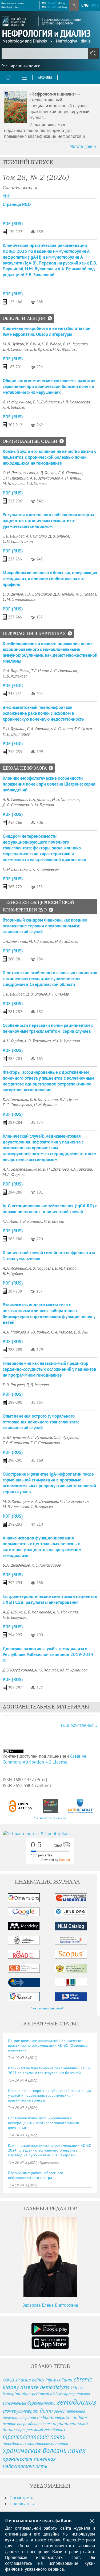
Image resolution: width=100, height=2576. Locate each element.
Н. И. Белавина (15, 869)
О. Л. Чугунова (66, 1437)
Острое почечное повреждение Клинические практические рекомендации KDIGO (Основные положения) (48, 2045)
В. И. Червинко (75, 344)
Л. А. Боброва (14, 407)
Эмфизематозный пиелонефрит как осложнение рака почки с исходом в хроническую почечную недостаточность (43, 713)
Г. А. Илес (10, 1221)
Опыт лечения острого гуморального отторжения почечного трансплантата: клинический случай (41, 1422)
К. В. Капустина (44, 1099)
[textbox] (50, 53)
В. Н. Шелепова (56, 1169)
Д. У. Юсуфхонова (18, 1670)
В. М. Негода (66, 1268)
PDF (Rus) (13, 224)
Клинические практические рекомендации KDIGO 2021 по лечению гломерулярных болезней (50, 2070)
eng (85, 5)
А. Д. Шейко (13, 1612)
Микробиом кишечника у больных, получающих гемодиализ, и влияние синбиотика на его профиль (50, 579)
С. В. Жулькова (15, 676)
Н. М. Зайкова (67, 941)
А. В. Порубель (41, 1268)
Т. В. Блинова (14, 536)
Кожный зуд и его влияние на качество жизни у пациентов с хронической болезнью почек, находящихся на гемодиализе (49, 457)
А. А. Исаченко (15, 1268)
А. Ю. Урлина (38, 1332)
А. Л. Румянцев (39, 1437)
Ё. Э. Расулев (14, 1385)
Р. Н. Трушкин (14, 729)
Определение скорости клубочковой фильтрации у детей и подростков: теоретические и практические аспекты (49, 2095)
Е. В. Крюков (41, 349)
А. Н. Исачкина (65, 1612)
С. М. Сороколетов (19, 599)
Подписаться (22, 2504)
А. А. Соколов (61, 729)
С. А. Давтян (40, 799)
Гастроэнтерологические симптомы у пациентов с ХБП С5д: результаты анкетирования (50, 1599)
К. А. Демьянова (45, 1501)
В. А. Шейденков (16, 1565)
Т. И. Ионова (36, 483)
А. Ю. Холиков (46, 1670)
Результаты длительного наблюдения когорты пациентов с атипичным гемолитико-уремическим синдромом (48, 521)
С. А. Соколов (38, 729)
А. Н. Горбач (13, 1041)
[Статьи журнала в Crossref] (51, 1806)
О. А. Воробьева (16, 671)
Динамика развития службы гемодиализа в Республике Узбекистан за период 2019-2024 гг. (48, 1654)
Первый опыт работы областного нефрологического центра (36, 2175)
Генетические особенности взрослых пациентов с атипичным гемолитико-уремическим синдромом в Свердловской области (50, 979)
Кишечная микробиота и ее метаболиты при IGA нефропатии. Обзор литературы (47, 331)
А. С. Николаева (64, 671)
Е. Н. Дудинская (46, 402)
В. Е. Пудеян (13, 1273)
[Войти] (74, 5)
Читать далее (83, 146)
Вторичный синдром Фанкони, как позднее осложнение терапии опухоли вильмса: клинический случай (45, 926)
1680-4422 (52, 3)
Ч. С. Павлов (86, 594)
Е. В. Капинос (31, 1221)
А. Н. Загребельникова (22, 1169)
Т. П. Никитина (16, 478)
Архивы (45, 78)
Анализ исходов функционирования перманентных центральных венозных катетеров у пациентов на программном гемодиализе (42, 1547)
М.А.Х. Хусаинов (66, 1041)
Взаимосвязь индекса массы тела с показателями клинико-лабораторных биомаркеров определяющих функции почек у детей (49, 1314)
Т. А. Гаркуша (81, 1169)
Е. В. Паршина (70, 473)
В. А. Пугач (69, 1099)
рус (95, 5)
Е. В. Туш (81, 1332)
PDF (6, 196)
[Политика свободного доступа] (21, 1806)
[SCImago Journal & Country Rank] (50, 1834)
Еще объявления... (79, 1725)
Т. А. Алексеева (15, 941)
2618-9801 (52, 7)
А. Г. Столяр (36, 536)
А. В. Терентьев (37, 1041)
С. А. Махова (62, 1332)
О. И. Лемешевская (19, 473)
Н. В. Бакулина (15, 1617)
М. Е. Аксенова (41, 941)
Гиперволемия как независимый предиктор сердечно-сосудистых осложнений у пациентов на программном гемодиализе (49, 1369)
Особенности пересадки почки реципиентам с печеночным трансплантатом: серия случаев (48, 1028)
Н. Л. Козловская (75, 402)
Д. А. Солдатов (16, 349)
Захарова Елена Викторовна (50, 2305)
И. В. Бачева (54, 1221)
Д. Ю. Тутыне (14, 1437)
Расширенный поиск (21, 66)
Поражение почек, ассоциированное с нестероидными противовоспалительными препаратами (44, 2123)
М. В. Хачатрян (16, 1501)
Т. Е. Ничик (40, 671)
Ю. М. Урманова (74, 1670)
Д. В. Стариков (16, 805)
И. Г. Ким (33, 344)
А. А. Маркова (14, 1332)
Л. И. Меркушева (17, 402)
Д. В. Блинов (59, 536)
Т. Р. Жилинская (16, 1443)
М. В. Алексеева (16, 1506)
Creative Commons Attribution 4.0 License (45, 1759)
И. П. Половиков (66, 799)
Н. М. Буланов (42, 805)
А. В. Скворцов (15, 799)
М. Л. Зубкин (13, 344)
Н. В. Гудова (51, 344)
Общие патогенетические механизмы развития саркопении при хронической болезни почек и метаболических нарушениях (49, 386)
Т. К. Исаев (83, 729)
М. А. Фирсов (14, 1174)
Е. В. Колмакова (38, 1612)
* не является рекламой (50, 1818)
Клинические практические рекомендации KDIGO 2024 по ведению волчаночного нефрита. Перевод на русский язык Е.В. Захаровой (50, 2150)
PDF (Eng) (13, 686)
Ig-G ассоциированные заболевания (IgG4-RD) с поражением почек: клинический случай (50, 1209)
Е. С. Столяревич (44, 869)
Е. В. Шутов (13, 594)
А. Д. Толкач (46, 473)
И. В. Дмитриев (16, 734)
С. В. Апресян (42, 1506)
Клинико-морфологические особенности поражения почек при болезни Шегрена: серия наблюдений (49, 784)
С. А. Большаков (38, 594)
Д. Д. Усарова (37, 1385)
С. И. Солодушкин (18, 541)
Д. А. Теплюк (64, 594)
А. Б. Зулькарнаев (45, 478)
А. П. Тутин (71, 478)
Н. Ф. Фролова (65, 349)
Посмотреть (21, 2498)
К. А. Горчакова (15, 1099)
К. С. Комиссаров (46, 1565)
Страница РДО (17, 204)
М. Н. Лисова (14, 483)
